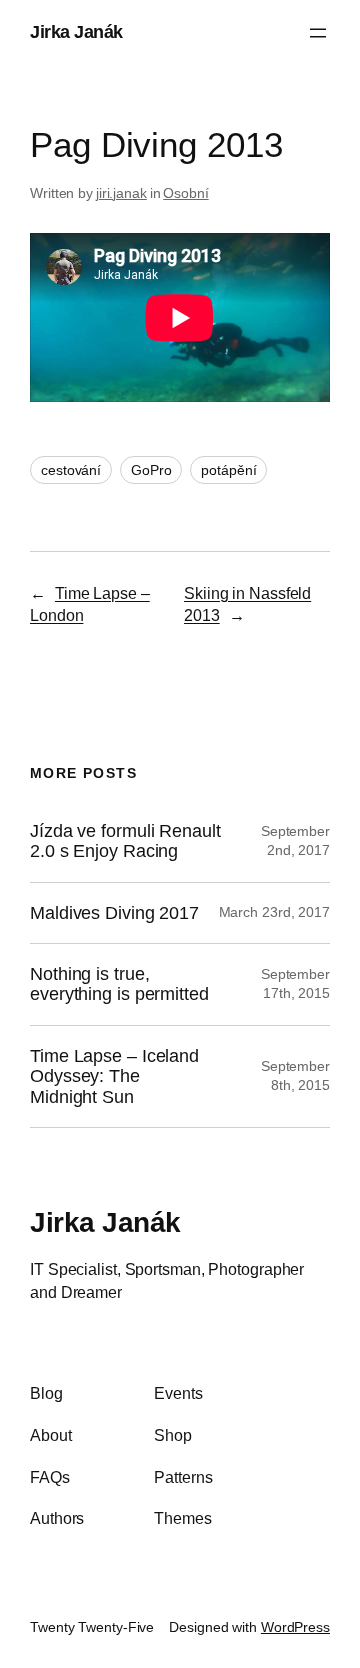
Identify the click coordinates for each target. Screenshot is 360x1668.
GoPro (151, 470)
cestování (71, 470)
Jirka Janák (76, 32)
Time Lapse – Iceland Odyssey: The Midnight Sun (114, 1076)
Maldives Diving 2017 (114, 913)
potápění (228, 470)
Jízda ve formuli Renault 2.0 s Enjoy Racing (125, 841)
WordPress (295, 1627)
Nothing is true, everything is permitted (119, 984)
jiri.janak (121, 193)
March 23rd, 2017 (274, 912)
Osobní (185, 193)
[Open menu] (318, 33)
